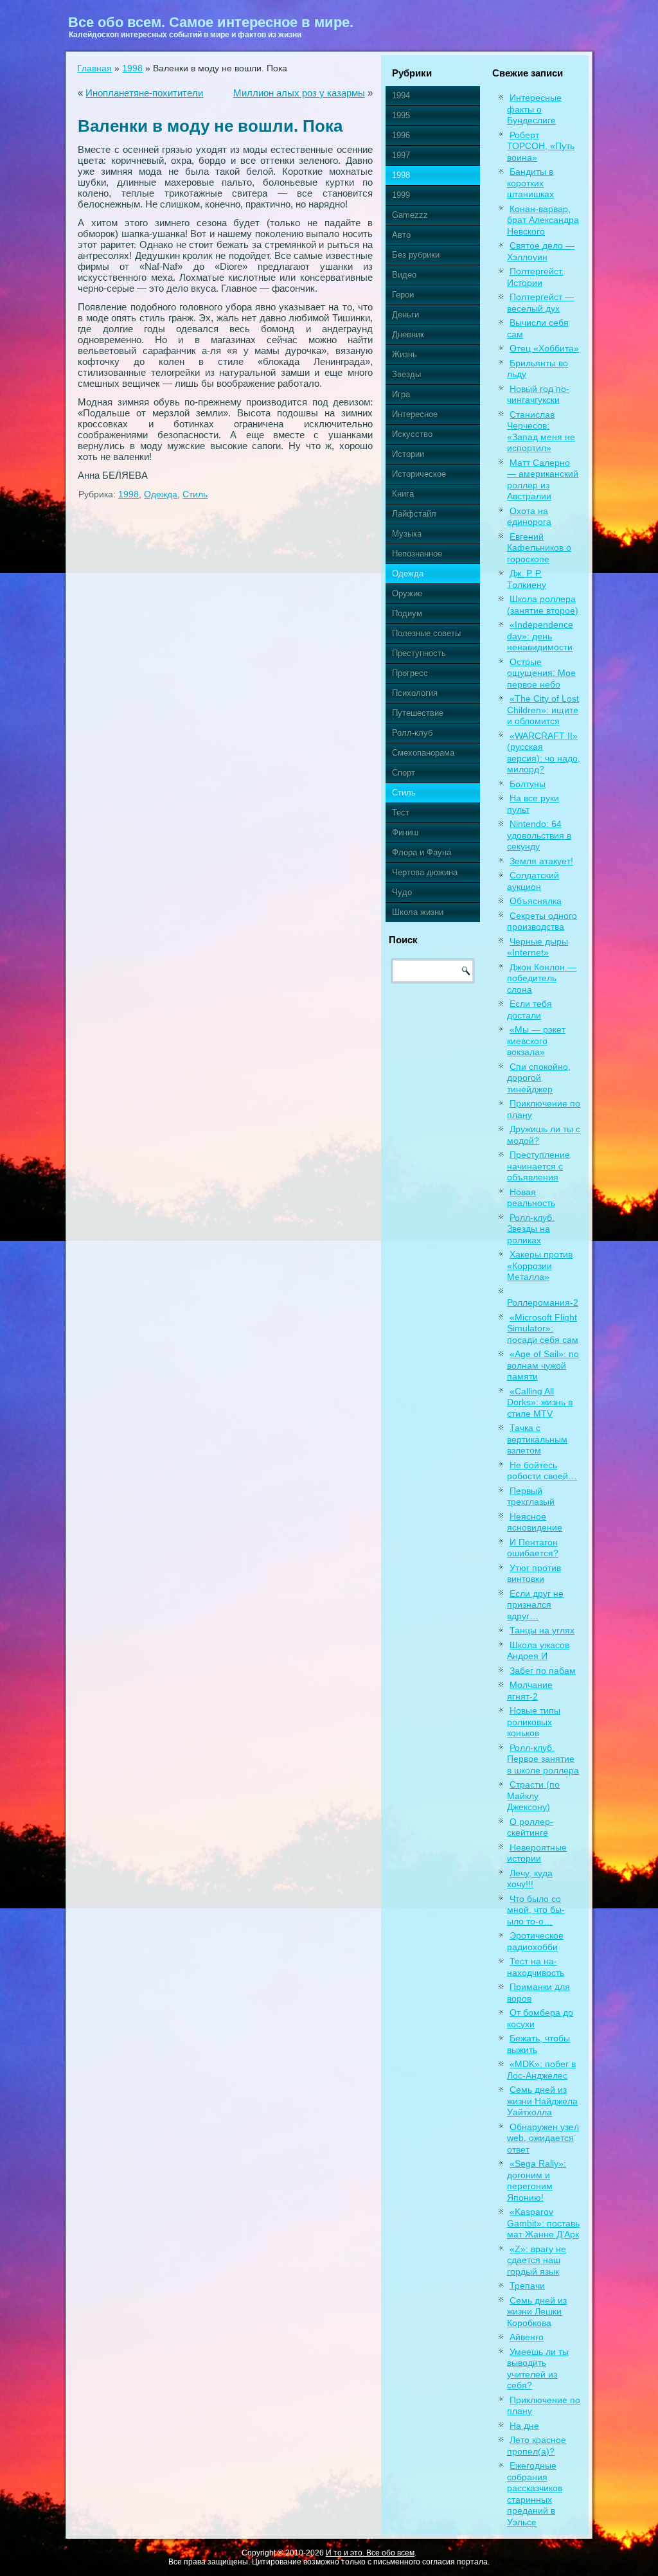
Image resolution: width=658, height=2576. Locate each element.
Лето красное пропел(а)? (537, 2446)
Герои (403, 295)
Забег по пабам (543, 1671)
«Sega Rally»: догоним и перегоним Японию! (537, 2181)
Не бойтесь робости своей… (542, 1471)
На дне (524, 2426)
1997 (401, 155)
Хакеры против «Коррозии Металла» (540, 1266)
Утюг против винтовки (534, 1574)
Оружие (407, 593)
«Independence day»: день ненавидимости (540, 636)
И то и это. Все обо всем (370, 2553)
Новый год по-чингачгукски (538, 395)
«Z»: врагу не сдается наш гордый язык (537, 2260)
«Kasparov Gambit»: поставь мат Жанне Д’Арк (543, 2223)
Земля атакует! (541, 861)
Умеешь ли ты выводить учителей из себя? (538, 2369)
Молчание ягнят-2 (530, 1691)
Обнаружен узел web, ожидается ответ (543, 2138)
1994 (401, 95)
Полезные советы (426, 633)
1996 (401, 135)
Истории (408, 454)
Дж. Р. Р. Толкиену (527, 579)
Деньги (405, 315)
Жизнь (405, 354)
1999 (401, 195)
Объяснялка (536, 901)
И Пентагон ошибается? (533, 1548)
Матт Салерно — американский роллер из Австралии (543, 480)
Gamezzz (410, 215)
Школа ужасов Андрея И (538, 1651)
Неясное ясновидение (535, 1522)
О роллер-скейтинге (530, 1827)
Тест (401, 813)
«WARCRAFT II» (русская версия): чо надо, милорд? (544, 753)
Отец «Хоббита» (544, 348)
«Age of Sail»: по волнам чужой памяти (543, 1365)
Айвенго (527, 2337)
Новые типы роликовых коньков (534, 1722)
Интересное (415, 414)
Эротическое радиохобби (535, 1941)
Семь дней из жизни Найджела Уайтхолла (542, 2101)
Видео (404, 275)
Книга (403, 494)
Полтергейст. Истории (535, 277)
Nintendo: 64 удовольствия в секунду (539, 835)
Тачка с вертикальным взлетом (537, 1439)
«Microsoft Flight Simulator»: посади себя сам (543, 1328)
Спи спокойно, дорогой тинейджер (539, 1078)
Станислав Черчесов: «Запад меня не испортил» (541, 431)
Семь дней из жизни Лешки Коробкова (537, 2312)
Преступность (419, 653)
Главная (94, 68)
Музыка (407, 534)
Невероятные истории (537, 1853)
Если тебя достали (529, 1009)
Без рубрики (416, 255)
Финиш (405, 832)
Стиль (195, 494)
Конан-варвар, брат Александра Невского (543, 220)
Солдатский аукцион (533, 881)
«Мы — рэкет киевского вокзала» (536, 1041)
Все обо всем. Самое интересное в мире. (211, 22)
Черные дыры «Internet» (538, 947)
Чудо (402, 892)
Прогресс (410, 673)
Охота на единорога (529, 517)
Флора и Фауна (422, 852)
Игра (401, 394)
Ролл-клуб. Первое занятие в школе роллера (543, 1759)
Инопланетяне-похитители (144, 93)
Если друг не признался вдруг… (535, 1605)
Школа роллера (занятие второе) (543, 605)
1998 (132, 68)
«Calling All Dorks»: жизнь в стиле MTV (540, 1402)
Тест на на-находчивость (536, 1967)
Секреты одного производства (542, 921)
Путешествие (418, 713)
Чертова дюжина (425, 872)
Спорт (404, 773)
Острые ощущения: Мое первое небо (541, 673)
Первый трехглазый (531, 1497)
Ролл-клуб (412, 733)
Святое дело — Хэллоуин (541, 251)
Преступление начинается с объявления (538, 1166)
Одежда (161, 494)
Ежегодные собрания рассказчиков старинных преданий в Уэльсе (535, 2494)
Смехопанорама (423, 753)
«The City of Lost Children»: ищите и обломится (543, 710)
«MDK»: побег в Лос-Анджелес (541, 2070)
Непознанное (417, 554)
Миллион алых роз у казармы (299, 93)
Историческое (419, 474)
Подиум (407, 613)
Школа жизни (418, 912)
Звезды (406, 374)
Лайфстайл (414, 514)
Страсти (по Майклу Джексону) (533, 1796)
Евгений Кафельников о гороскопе (539, 548)
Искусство (412, 434)
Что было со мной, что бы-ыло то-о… (536, 1910)
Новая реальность (531, 1198)
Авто (401, 235)
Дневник (408, 334)
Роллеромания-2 (543, 1302)
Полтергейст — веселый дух (540, 303)
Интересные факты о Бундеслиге (534, 109)
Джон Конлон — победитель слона (542, 978)
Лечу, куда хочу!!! (530, 1879)
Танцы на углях (542, 1630)
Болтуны (528, 784)
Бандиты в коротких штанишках (530, 183)
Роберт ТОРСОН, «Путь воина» (541, 146)
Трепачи (527, 2286)
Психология (415, 693)
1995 (401, 115)
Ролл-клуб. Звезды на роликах (531, 1229)
